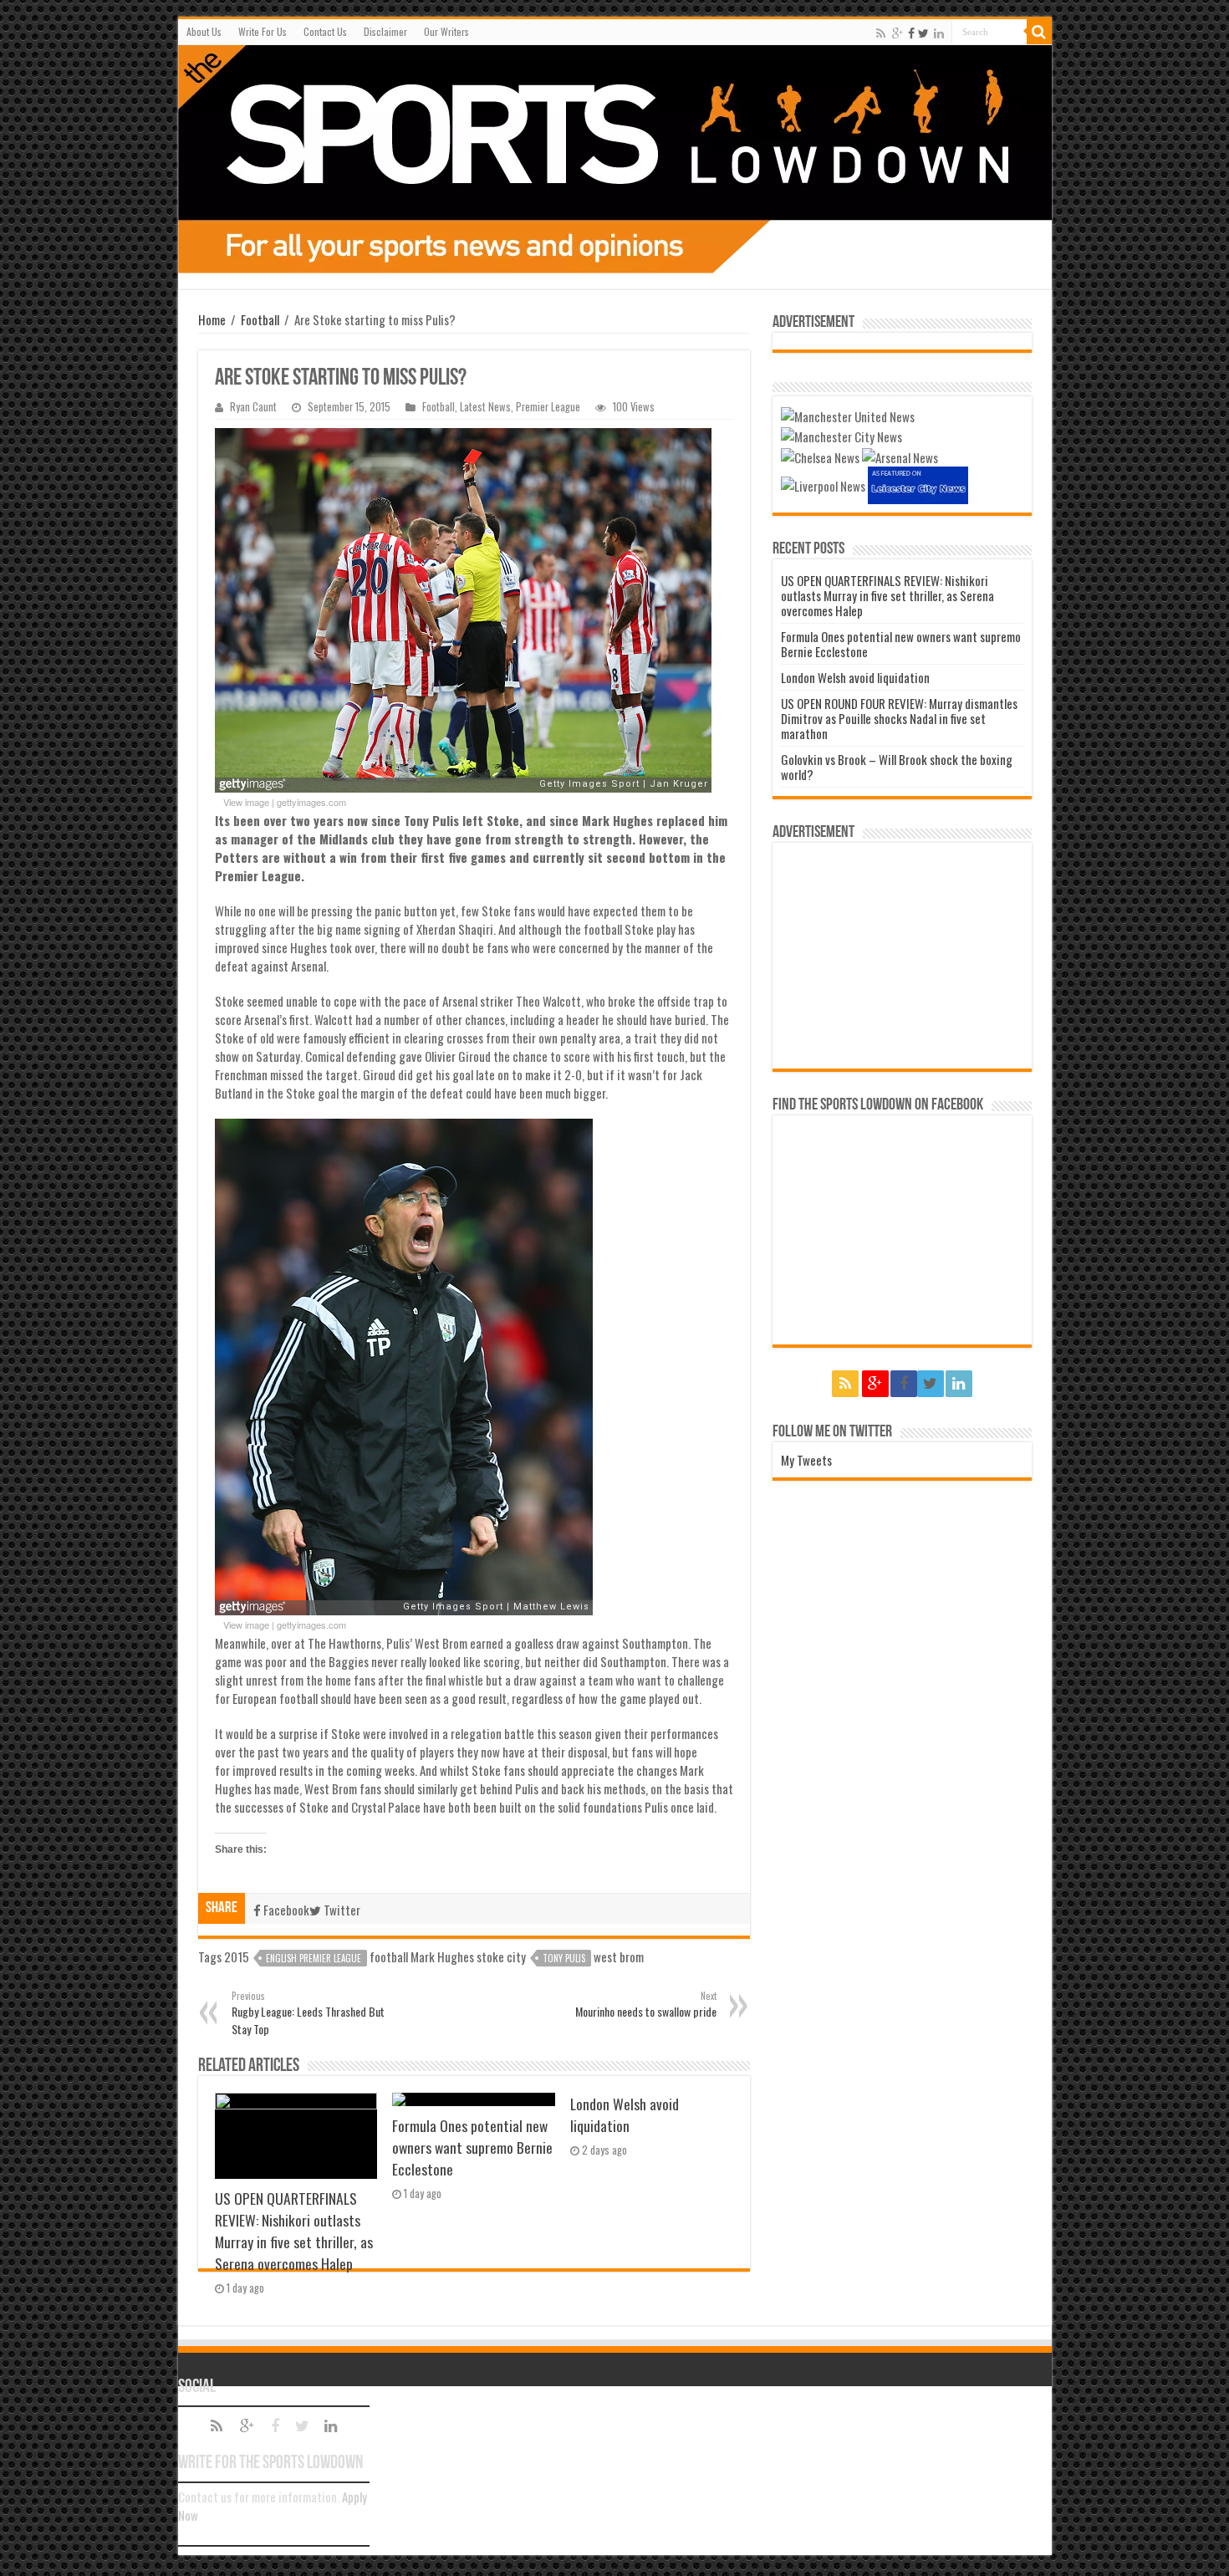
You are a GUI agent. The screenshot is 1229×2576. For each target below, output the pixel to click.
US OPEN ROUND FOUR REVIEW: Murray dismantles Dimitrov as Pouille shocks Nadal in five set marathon (899, 718)
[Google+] (898, 33)
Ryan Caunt (253, 407)
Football (260, 319)
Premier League (548, 407)
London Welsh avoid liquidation (625, 2114)
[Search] (1039, 32)
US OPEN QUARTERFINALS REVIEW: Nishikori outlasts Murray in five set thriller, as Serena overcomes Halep (294, 2231)
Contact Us (325, 31)
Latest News (485, 407)
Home (212, 319)
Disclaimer (385, 31)
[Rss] (881, 33)
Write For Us (263, 31)
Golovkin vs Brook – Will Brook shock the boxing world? (897, 767)
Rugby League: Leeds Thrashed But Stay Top (308, 2013)
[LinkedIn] (939, 33)
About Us (204, 31)
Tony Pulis (564, 1958)
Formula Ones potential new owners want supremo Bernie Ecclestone (472, 2147)
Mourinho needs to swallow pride (646, 2005)
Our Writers (446, 31)
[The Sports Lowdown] (615, 159)
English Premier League (314, 1958)
